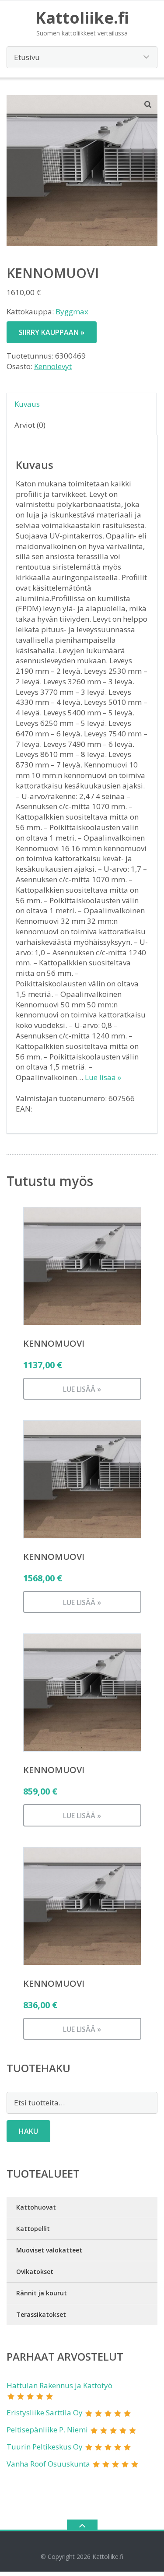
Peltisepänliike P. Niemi (47, 2430)
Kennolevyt (53, 366)
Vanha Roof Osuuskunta (48, 2464)
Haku (28, 2131)
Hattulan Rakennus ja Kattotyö (59, 2385)
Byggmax (72, 311)
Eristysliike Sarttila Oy (45, 2412)
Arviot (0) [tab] (30, 425)
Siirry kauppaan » (52, 332)
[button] (148, 104)
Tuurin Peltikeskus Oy (45, 2447)
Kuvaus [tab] (27, 404)
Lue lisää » (103, 1077)
